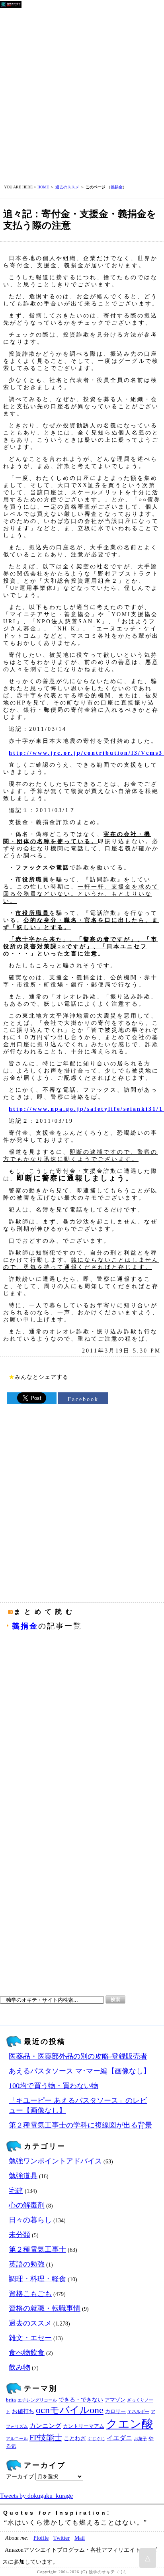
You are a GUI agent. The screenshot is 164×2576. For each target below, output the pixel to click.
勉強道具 (23, 2176)
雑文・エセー (30, 2338)
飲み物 (20, 2367)
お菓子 (140, 2439)
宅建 (16, 2190)
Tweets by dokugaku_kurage (36, 2496)
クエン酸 (130, 2424)
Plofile (41, 2538)
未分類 (20, 2235)
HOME (43, 187)
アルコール (17, 2439)
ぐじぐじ (96, 2439)
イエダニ (119, 2438)
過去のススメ (67, 187)
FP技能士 (46, 2437)
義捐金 (117, 187)
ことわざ (75, 2438)
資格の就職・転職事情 (45, 2308)
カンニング (45, 2426)
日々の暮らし (30, 2220)
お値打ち (23, 2411)
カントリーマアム (84, 2426)
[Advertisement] (82, 91)
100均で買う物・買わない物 (54, 2086)
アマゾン (115, 2400)
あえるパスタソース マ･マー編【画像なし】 (80, 2071)
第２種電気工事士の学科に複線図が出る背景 (80, 2125)
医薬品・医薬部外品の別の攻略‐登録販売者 (78, 2056)
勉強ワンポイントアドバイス (55, 2161)
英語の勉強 (27, 2264)
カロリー (115, 2412)
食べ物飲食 (27, 2353)
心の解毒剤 (27, 2205)
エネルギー (138, 2412)
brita (11, 2400)
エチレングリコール (37, 2400)
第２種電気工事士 (37, 2249)
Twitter (61, 2538)
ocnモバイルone (70, 2410)
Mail (80, 2538)
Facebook (83, 1399)
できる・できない (81, 2400)
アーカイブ (20, 2477)
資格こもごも (30, 2294)
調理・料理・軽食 (37, 2279)
